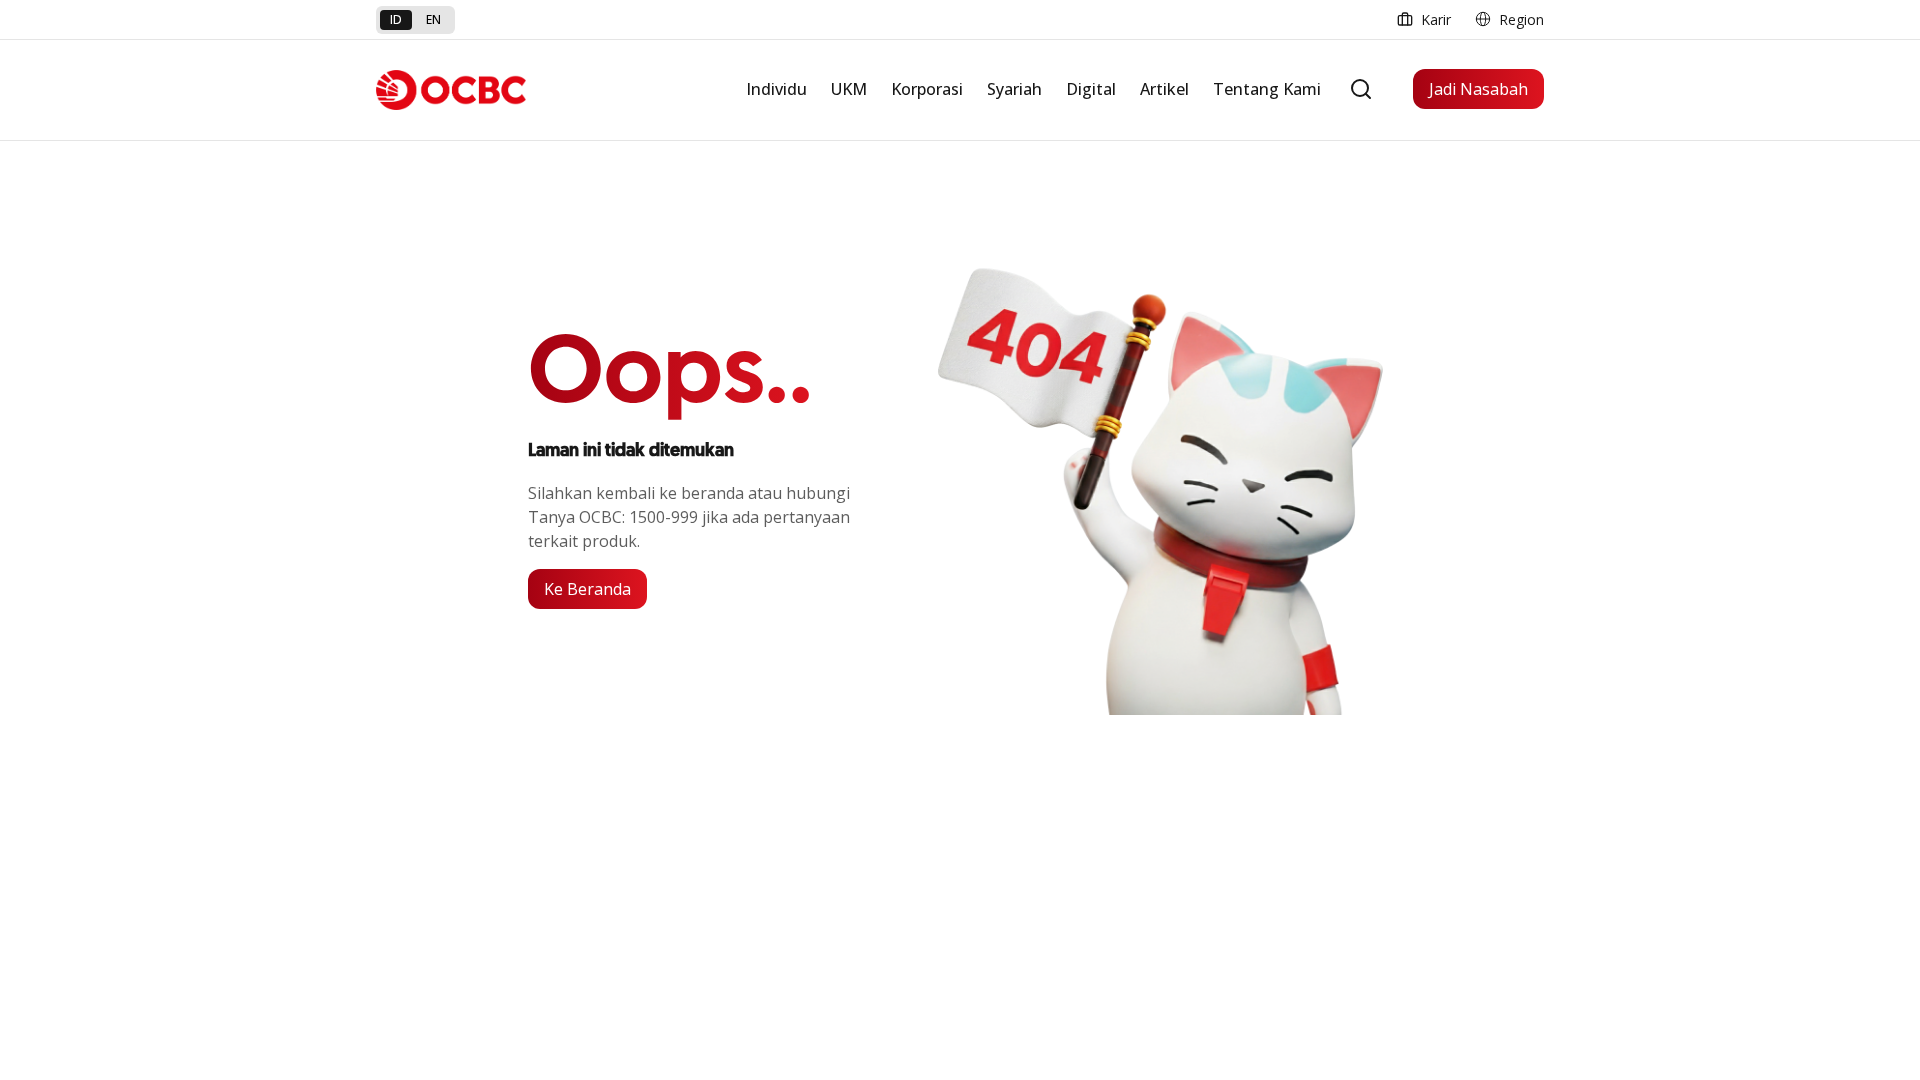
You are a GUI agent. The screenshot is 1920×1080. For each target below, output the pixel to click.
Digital (1091, 89)
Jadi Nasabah (1478, 89)
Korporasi (927, 89)
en (433, 19)
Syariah (1014, 89)
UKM (849, 89)
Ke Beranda (587, 589)
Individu (776, 89)
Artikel (1164, 89)
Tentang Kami (1267, 89)
